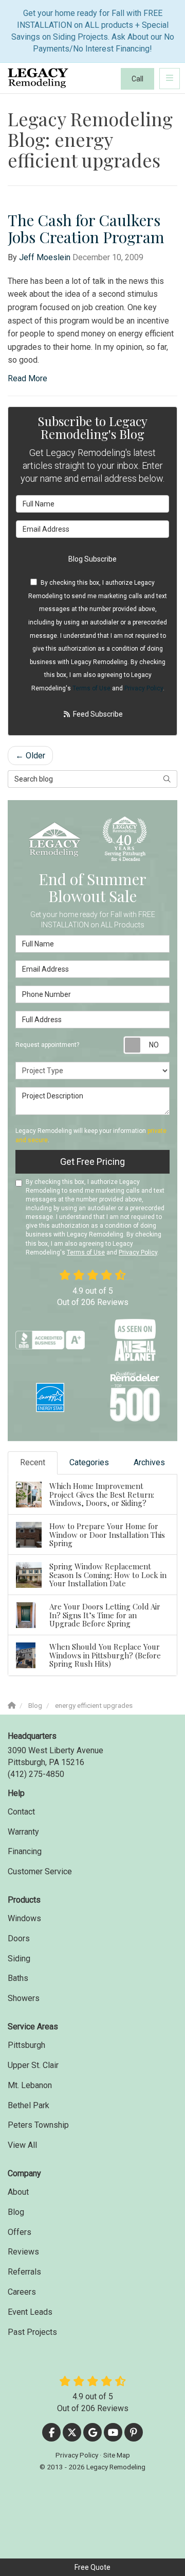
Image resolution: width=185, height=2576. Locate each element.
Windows (24, 1918)
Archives (149, 1462)
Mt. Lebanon (30, 2085)
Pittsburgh (26, 2045)
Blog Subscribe (92, 559)
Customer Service (40, 1871)
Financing (25, 1851)
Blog (16, 2212)
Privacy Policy (144, 688)
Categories (89, 1462)
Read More (27, 378)
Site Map (117, 2455)
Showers (24, 1998)
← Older (30, 756)
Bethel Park (29, 2105)
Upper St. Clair (33, 2065)
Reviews (23, 2252)
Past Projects (32, 2332)
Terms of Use (91, 688)
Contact (21, 1812)
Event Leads (30, 2312)
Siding (19, 1959)
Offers (20, 2232)
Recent (33, 1462)
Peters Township (38, 2125)
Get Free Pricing (92, 1162)
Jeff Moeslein (45, 257)
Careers (22, 2292)
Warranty (23, 1832)
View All (22, 2145)
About (18, 2192)
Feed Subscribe (97, 714)
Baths (18, 1978)
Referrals (24, 2272)
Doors (19, 1938)
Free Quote (92, 2567)
